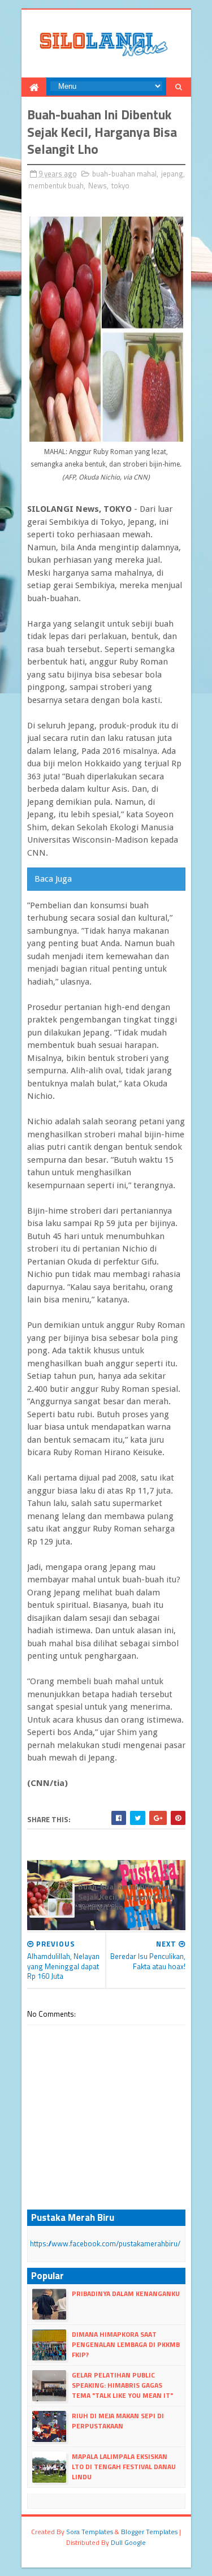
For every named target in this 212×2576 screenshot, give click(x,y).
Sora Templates (90, 2532)
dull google (128, 2542)
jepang (172, 174)
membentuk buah (56, 185)
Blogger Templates (149, 2532)
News (98, 185)
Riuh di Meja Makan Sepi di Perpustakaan (118, 2421)
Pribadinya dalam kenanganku (126, 2294)
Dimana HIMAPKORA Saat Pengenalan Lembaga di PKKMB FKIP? (126, 2344)
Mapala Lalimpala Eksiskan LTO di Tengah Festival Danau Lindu (124, 2467)
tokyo (120, 185)
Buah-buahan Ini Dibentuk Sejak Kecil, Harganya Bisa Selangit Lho (126, 1897)
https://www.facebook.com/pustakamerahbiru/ (105, 2243)
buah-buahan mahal (124, 174)
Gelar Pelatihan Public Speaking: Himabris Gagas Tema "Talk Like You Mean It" (122, 2385)
